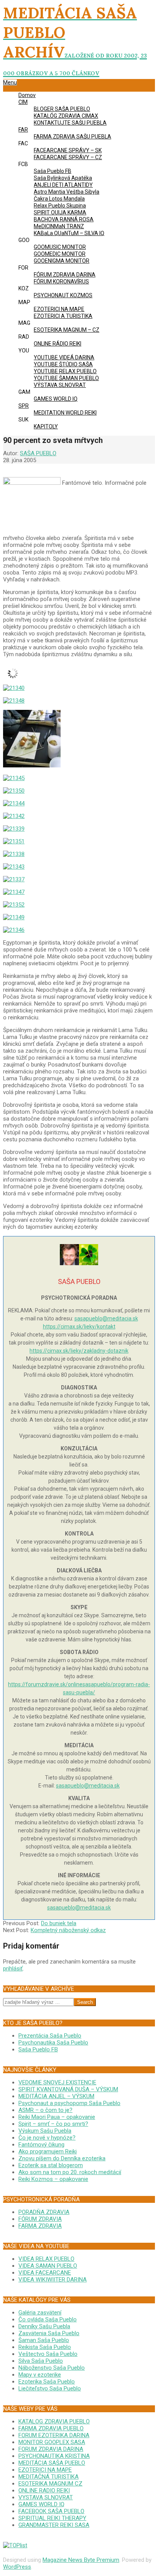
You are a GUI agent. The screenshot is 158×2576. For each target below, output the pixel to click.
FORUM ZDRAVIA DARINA (51, 2449)
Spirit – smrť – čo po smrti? (53, 2124)
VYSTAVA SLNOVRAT (46, 2497)
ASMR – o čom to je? (45, 2110)
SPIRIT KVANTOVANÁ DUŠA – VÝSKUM (68, 2089)
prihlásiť (13, 1969)
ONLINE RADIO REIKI (44, 2490)
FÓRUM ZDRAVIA (40, 2219)
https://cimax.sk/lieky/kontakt (79, 1327)
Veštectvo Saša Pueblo (48, 2354)
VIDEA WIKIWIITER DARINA (53, 2280)
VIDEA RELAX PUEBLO (46, 2259)
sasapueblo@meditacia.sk (106, 1318)
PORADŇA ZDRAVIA (44, 2212)
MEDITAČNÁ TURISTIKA (49, 2477)
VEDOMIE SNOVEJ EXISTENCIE (57, 2082)
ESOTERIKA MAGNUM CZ (50, 2484)
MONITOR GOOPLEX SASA (52, 2442)
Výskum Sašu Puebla (45, 2131)
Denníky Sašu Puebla (44, 2326)
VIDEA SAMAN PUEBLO (48, 2266)
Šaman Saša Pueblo (44, 2340)
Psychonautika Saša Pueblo (53, 2043)
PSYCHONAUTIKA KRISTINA (54, 2456)
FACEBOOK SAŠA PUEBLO (51, 2511)
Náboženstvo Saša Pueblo (52, 2368)
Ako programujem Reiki (48, 2151)
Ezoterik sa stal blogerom (51, 2165)
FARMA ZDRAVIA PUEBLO (51, 2428)
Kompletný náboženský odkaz (68, 1930)
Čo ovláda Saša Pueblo (48, 2319)
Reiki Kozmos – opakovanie (53, 2179)
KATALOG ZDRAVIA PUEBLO (54, 2421)
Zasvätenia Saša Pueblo (49, 2333)
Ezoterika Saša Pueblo (47, 2382)
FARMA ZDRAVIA (40, 2226)
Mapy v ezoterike (40, 2375)
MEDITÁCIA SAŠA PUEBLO (52, 2463)
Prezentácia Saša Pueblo (50, 2036)
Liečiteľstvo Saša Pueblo (50, 2388)
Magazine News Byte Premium (81, 2560)
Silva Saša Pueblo (41, 2361)
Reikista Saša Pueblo (45, 2347)
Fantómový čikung (41, 2145)
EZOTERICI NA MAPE (45, 2470)
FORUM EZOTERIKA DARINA (54, 2435)
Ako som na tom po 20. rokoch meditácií (70, 2172)
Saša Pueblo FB (38, 2049)
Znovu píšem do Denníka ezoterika (62, 2158)
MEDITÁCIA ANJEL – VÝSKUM (56, 2096)
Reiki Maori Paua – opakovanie (57, 2117)
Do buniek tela (59, 1923)
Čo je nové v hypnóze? (47, 2138)
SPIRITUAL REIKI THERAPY (52, 2518)
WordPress (17, 2567)
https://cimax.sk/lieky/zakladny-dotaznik (79, 1351)
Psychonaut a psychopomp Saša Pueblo (69, 2103)
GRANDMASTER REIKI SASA (54, 2525)
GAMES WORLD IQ (41, 2504)
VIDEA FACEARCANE (45, 2273)
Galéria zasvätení (40, 2313)
